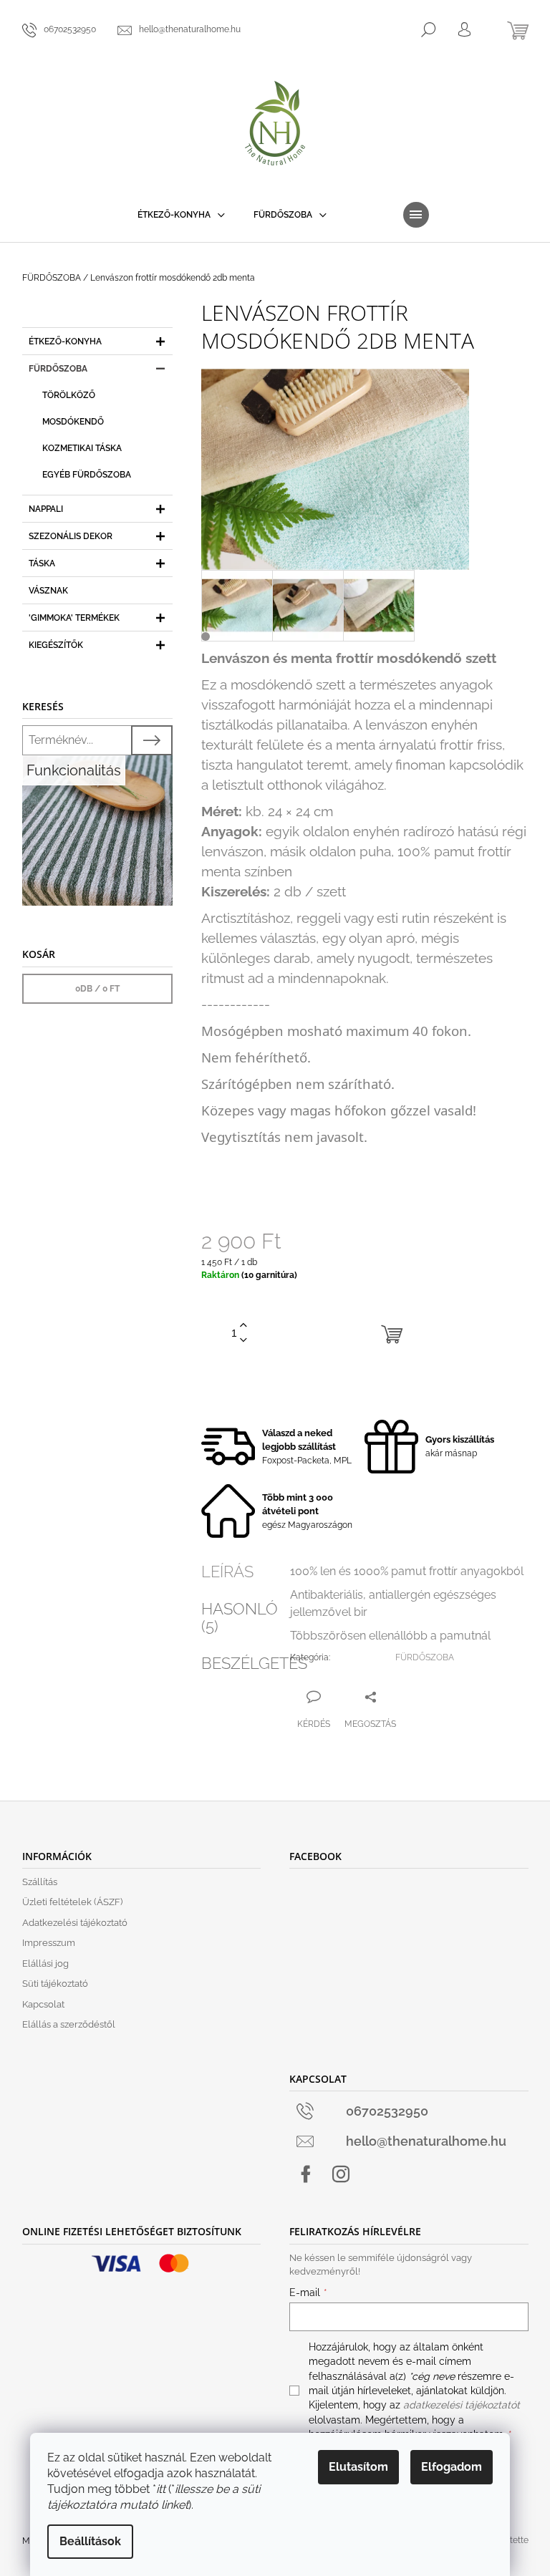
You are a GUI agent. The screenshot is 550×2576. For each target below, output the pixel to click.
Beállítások (90, 2541)
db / (97, 989)
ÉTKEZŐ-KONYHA (65, 342)
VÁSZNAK (48, 591)
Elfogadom (452, 2467)
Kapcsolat (43, 2004)
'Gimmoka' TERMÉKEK (74, 618)
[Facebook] (306, 2174)
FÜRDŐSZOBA (58, 369)
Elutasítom (358, 2467)
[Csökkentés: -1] (243, 1341)
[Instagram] (341, 2174)
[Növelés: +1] (243, 1326)
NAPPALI (46, 509)
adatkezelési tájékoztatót (462, 2405)
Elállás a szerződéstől (69, 2024)
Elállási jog (45, 1964)
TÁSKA (42, 563)
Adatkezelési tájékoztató (75, 1923)
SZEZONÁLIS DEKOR (71, 536)
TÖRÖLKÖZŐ (69, 395)
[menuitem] (181, 215)
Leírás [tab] (227, 1572)
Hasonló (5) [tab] (240, 1617)
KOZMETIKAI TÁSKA (82, 448)
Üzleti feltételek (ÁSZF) (72, 1902)
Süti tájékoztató (55, 1984)
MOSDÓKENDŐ (73, 422)
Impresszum (49, 1943)
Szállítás (40, 1882)
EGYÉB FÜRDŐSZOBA (87, 475)
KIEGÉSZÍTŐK (56, 645)
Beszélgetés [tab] (254, 1663)
